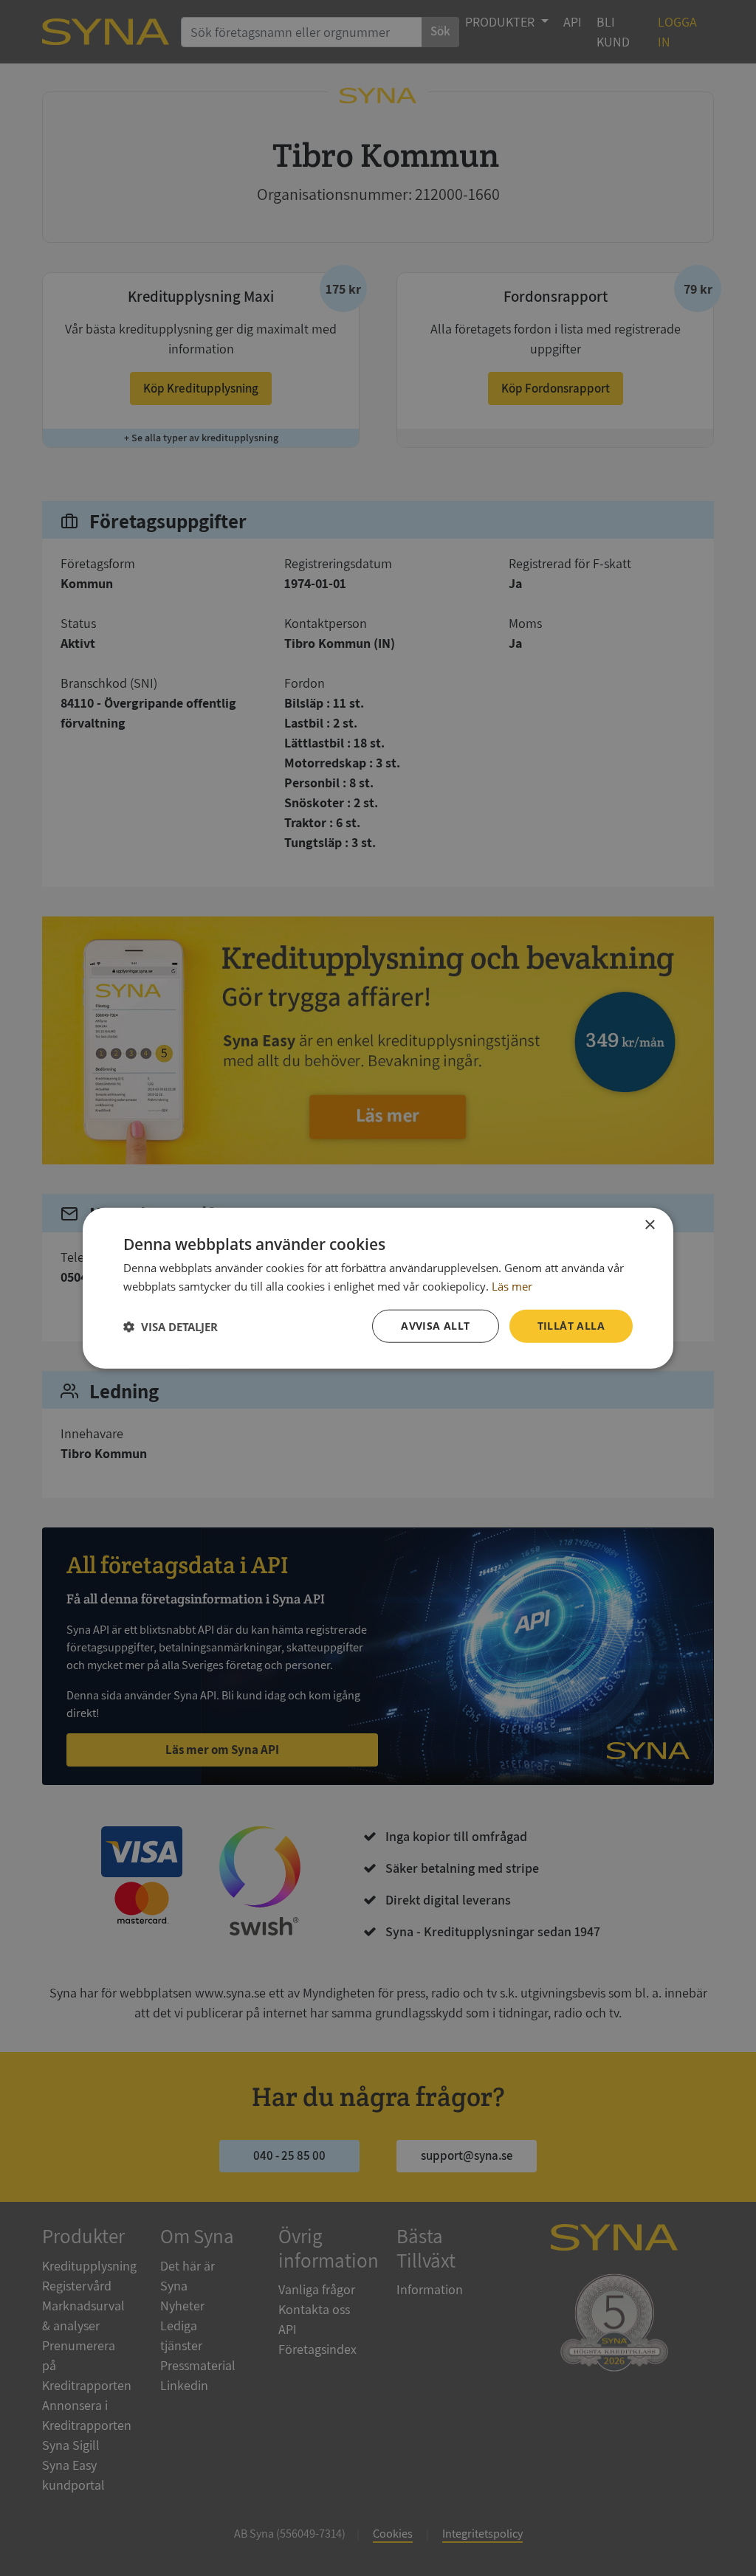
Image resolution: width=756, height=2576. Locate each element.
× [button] (649, 1225)
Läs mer (512, 1285)
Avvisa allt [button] (435, 1326)
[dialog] (378, 1288)
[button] (171, 1326)
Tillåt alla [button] (571, 1326)
